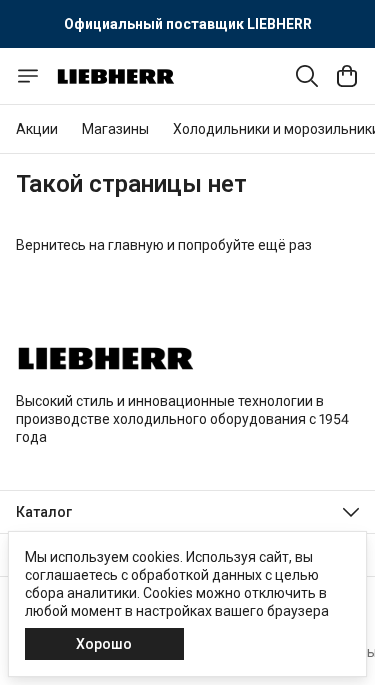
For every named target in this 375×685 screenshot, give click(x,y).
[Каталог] (28, 76)
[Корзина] (347, 76)
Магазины (115, 129)
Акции (37, 129)
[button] (187, 512)
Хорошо (104, 644)
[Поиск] (307, 76)
